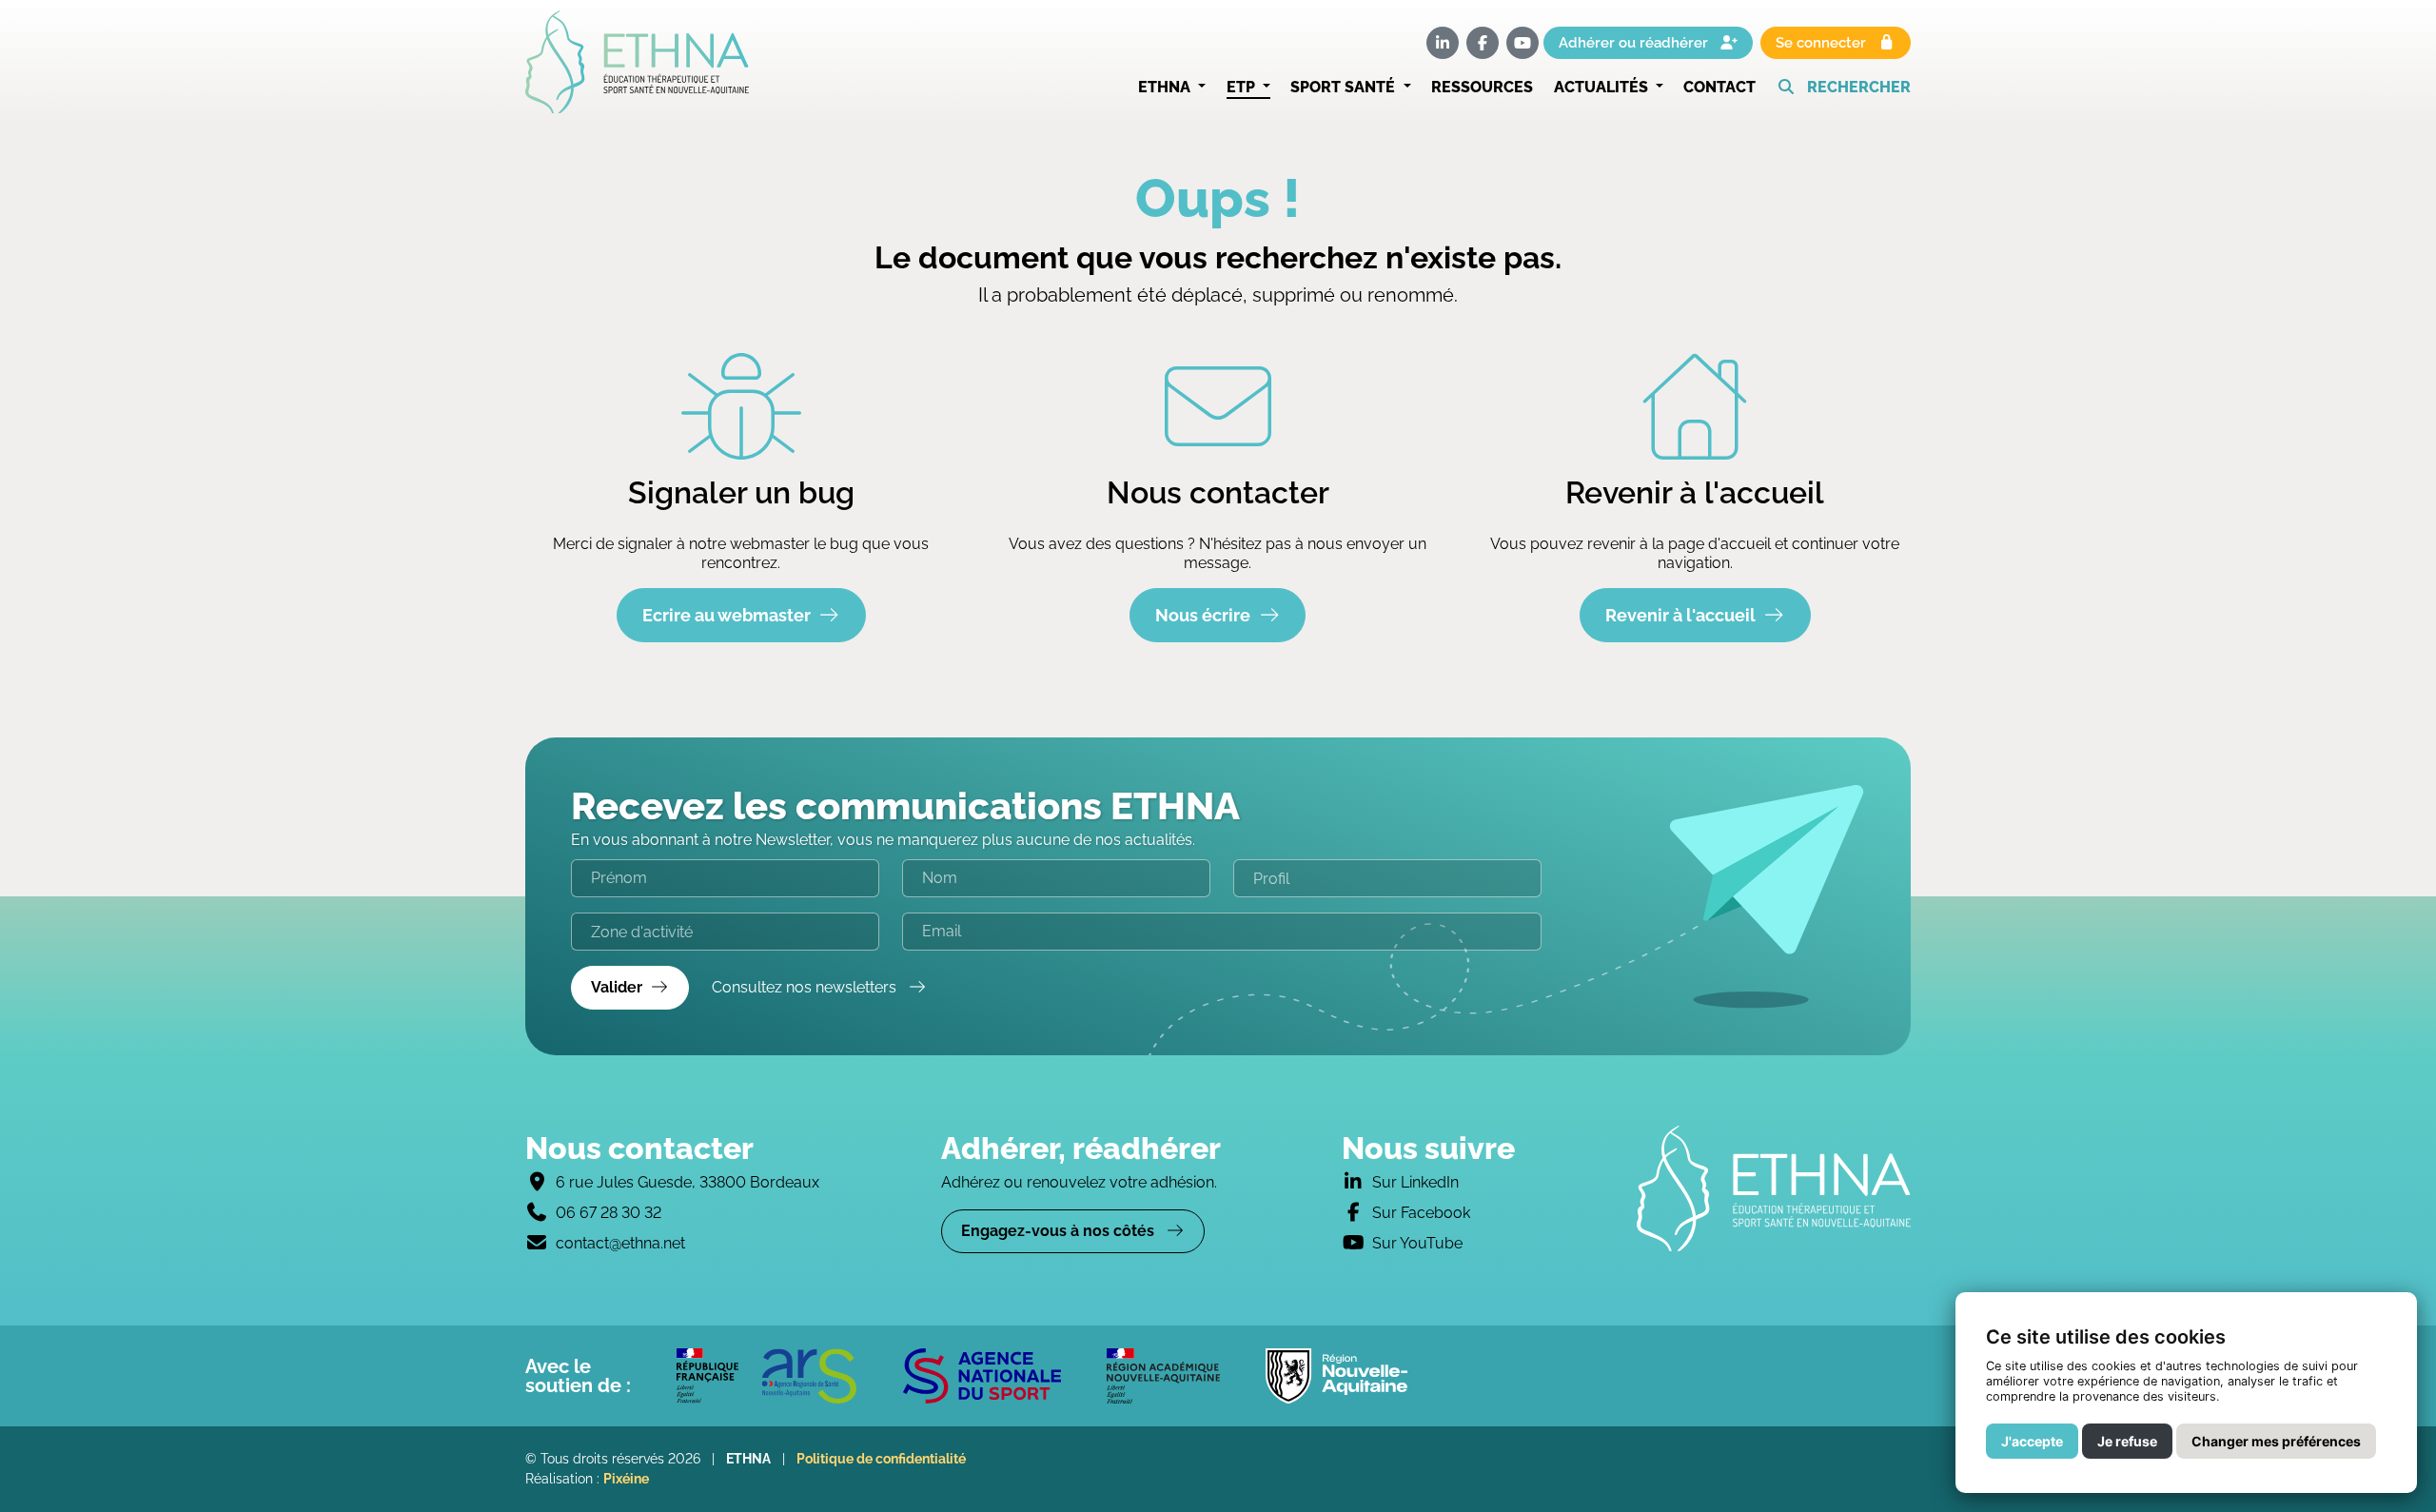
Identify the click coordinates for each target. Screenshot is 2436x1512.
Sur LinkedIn (1415, 1182)
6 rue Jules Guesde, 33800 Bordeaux (688, 1182)
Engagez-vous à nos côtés (1060, 1231)
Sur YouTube (1417, 1243)
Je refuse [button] (2127, 1441)
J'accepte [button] (2032, 1441)
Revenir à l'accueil (1680, 615)
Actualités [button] (1603, 87)
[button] (1844, 88)
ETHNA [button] (1166, 87)
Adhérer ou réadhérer (1635, 43)
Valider (617, 987)
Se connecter (1823, 43)
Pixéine (626, 1479)
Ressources (1482, 87)
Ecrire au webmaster (727, 615)
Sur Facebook (1421, 1213)
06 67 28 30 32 (609, 1213)
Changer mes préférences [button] (2276, 1441)
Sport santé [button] (1345, 87)
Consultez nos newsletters (806, 987)
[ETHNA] (1774, 1188)
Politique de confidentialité (881, 1459)
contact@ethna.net (620, 1243)
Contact (1719, 87)
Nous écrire (1203, 615)
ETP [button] (1243, 87)
